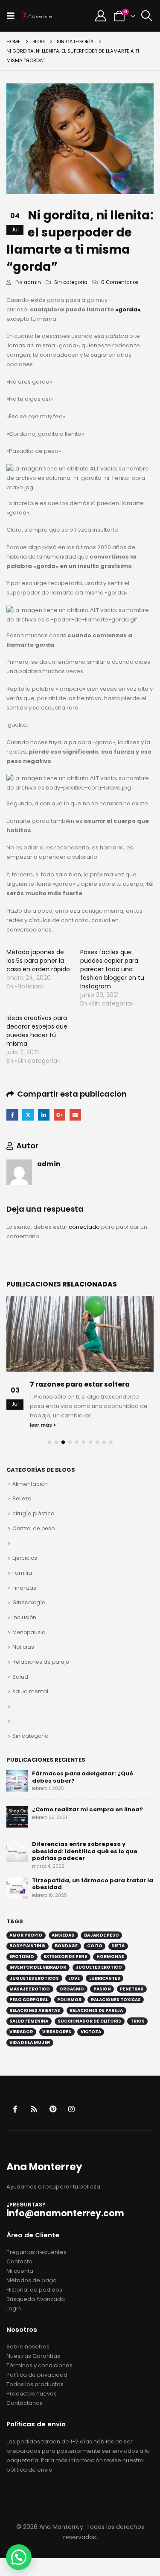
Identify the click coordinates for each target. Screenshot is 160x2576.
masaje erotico (30, 1989)
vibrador (21, 2032)
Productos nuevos (32, 2394)
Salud (20, 1677)
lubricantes (105, 1978)
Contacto (19, 2261)
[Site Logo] (37, 16)
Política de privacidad (37, 2375)
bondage (66, 1946)
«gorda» (128, 309)
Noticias (23, 1647)
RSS (34, 2109)
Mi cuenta (20, 2271)
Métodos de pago (32, 2280)
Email (75, 1115)
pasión (102, 1989)
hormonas (110, 1956)
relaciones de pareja (96, 2010)
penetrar (132, 1989)
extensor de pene (65, 1956)
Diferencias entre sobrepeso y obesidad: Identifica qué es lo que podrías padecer (85, 1851)
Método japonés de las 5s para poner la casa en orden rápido (38, 961)
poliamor (69, 2000)
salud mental (30, 1691)
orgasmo (72, 1989)
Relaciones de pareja (41, 1662)
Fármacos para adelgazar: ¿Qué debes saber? (83, 1777)
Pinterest (53, 2109)
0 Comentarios (120, 282)
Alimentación (30, 1484)
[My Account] (100, 16)
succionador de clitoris (89, 2021)
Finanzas (24, 1588)
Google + (60, 1115)
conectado (84, 1227)
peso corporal (29, 2000)
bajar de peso (102, 1935)
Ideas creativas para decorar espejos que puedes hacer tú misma (37, 1031)
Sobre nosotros (28, 2347)
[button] (13, 16)
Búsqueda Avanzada (36, 2299)
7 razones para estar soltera (80, 1384)
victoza (91, 2032)
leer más (42, 1425)
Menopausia (29, 1632)
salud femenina (29, 2021)
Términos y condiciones (39, 2365)
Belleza (22, 1498)
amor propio (26, 1935)
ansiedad (63, 1935)
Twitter (28, 1115)
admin (32, 282)
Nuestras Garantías (33, 2356)
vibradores (57, 2032)
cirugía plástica (33, 1513)
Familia (22, 1573)
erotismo (22, 1956)
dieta (118, 1946)
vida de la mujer (30, 2042)
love (74, 1978)
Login (14, 2308)
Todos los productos (35, 2384)
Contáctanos (25, 2403)
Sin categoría (71, 282)
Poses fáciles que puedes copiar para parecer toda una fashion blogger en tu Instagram (112, 969)
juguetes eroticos (34, 1978)
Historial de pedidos (34, 2290)
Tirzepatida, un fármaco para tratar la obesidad (93, 1884)
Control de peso (33, 1528)
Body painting (27, 1946)
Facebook (12, 1115)
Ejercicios (25, 1558)
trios (138, 2021)
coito (95, 1946)
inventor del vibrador (38, 1967)
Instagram (71, 2109)
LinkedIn (44, 1115)
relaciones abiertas (35, 2010)
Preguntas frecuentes (36, 2252)
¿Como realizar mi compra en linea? (87, 1809)
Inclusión (24, 1617)
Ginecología (29, 1602)
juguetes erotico (99, 1967)
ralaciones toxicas (116, 2000)
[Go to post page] (80, 1334)
